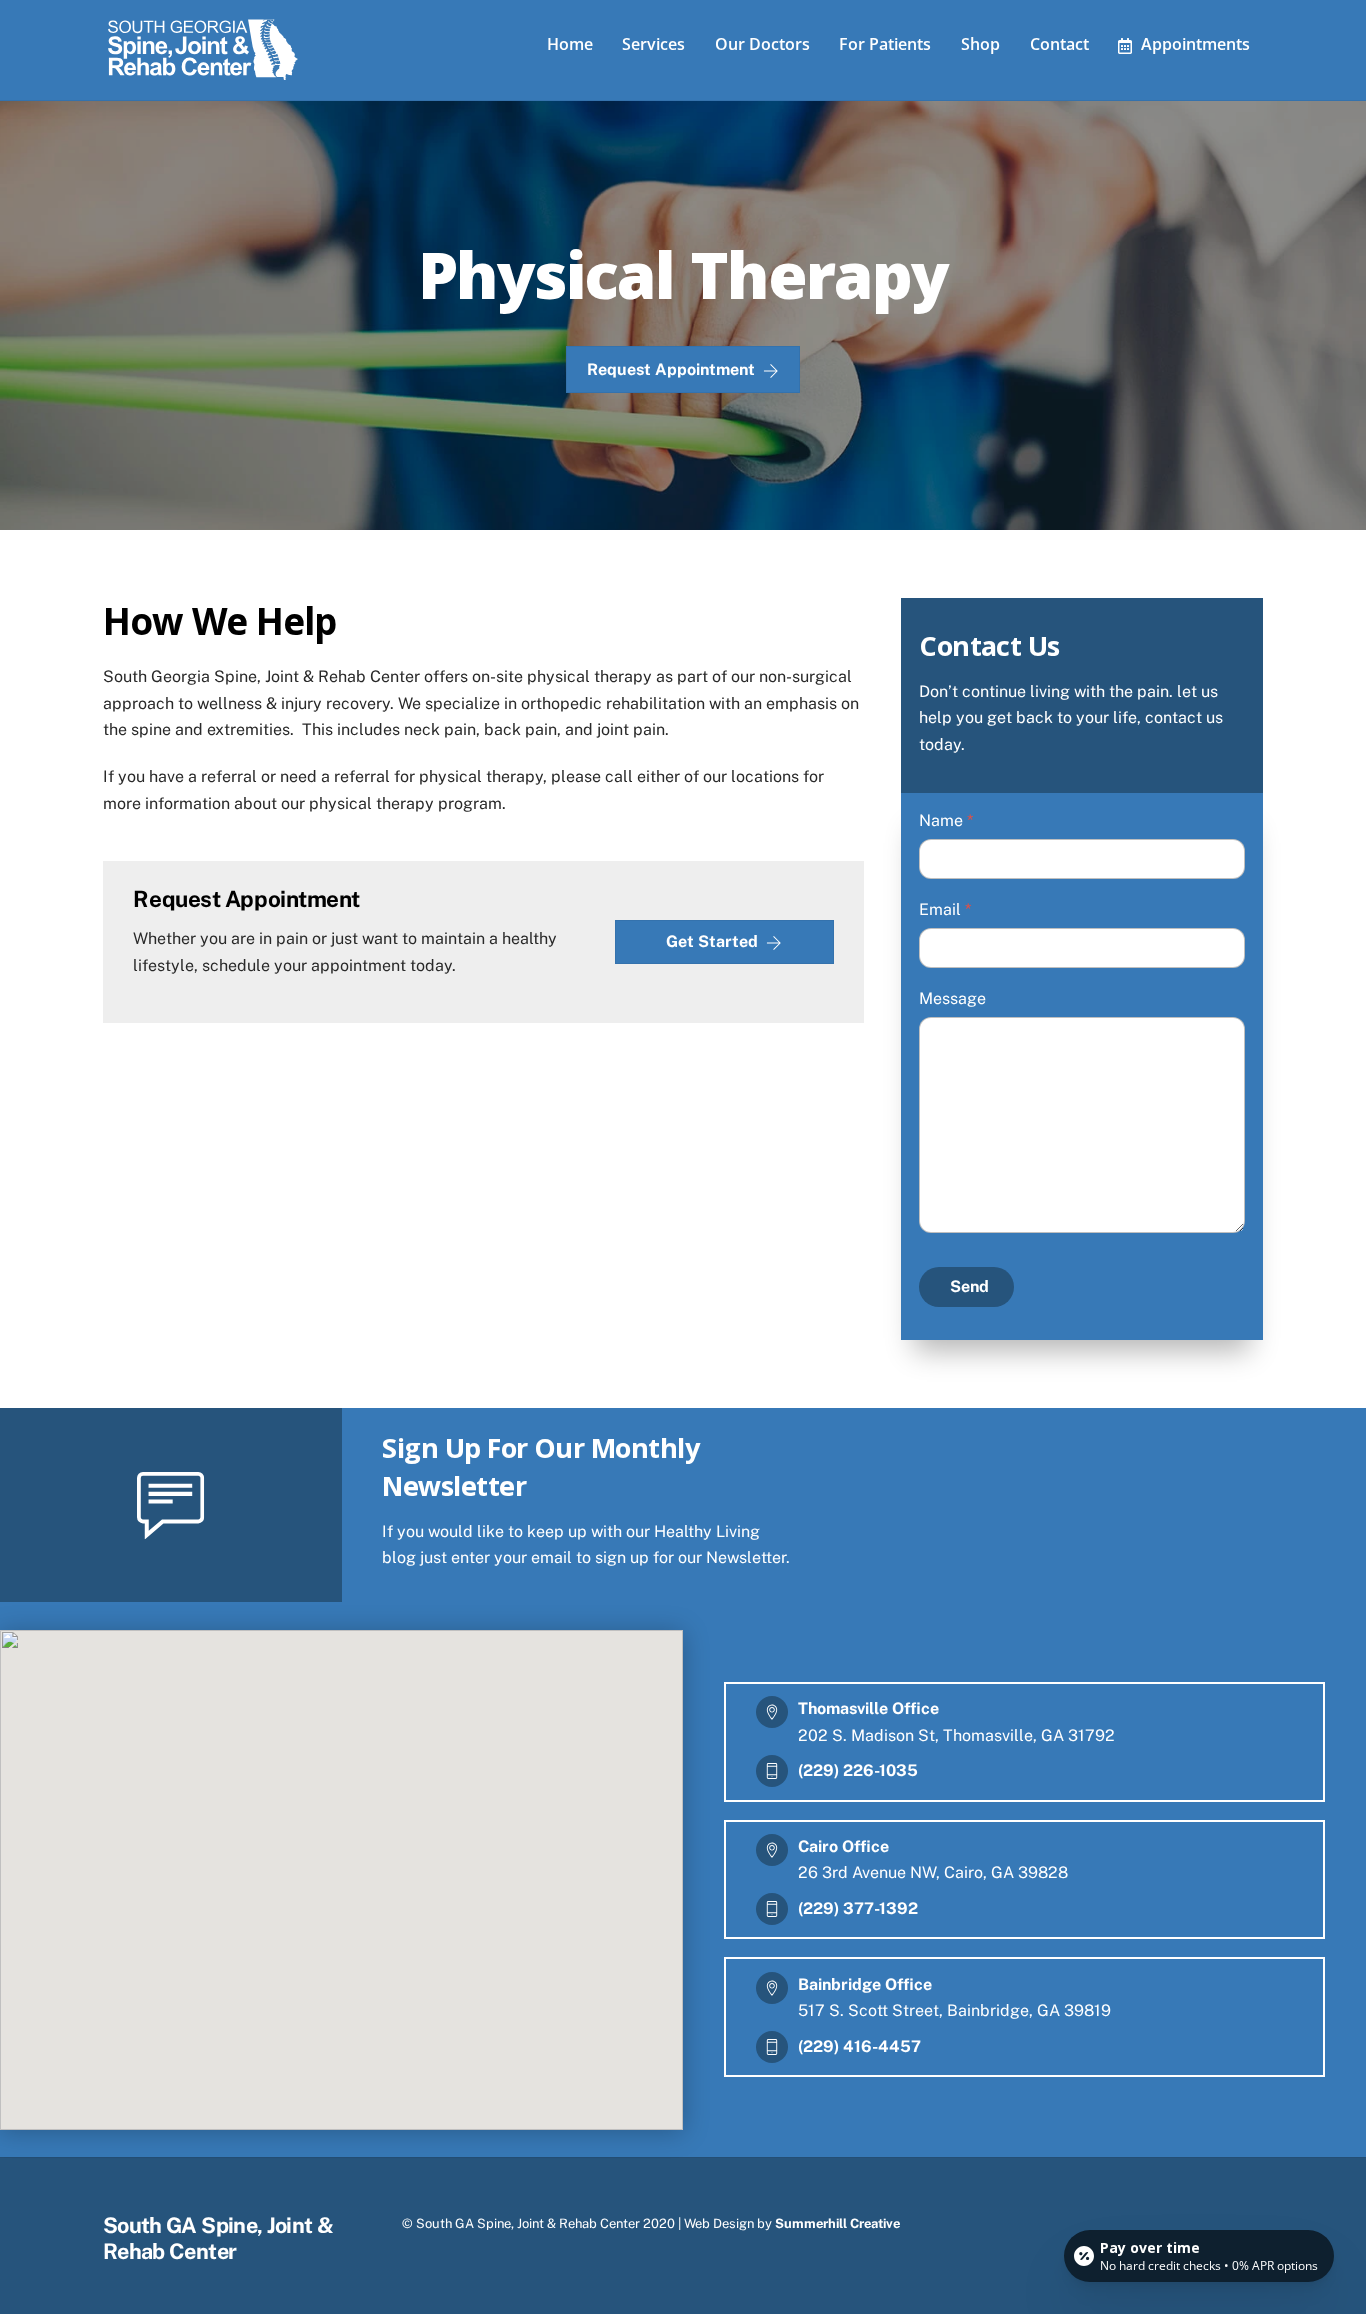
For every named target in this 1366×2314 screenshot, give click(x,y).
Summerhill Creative (837, 2223)
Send (969, 1286)
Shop (980, 44)
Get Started (712, 941)
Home (570, 44)
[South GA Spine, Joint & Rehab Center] (203, 76)
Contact (1059, 44)
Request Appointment (671, 369)
